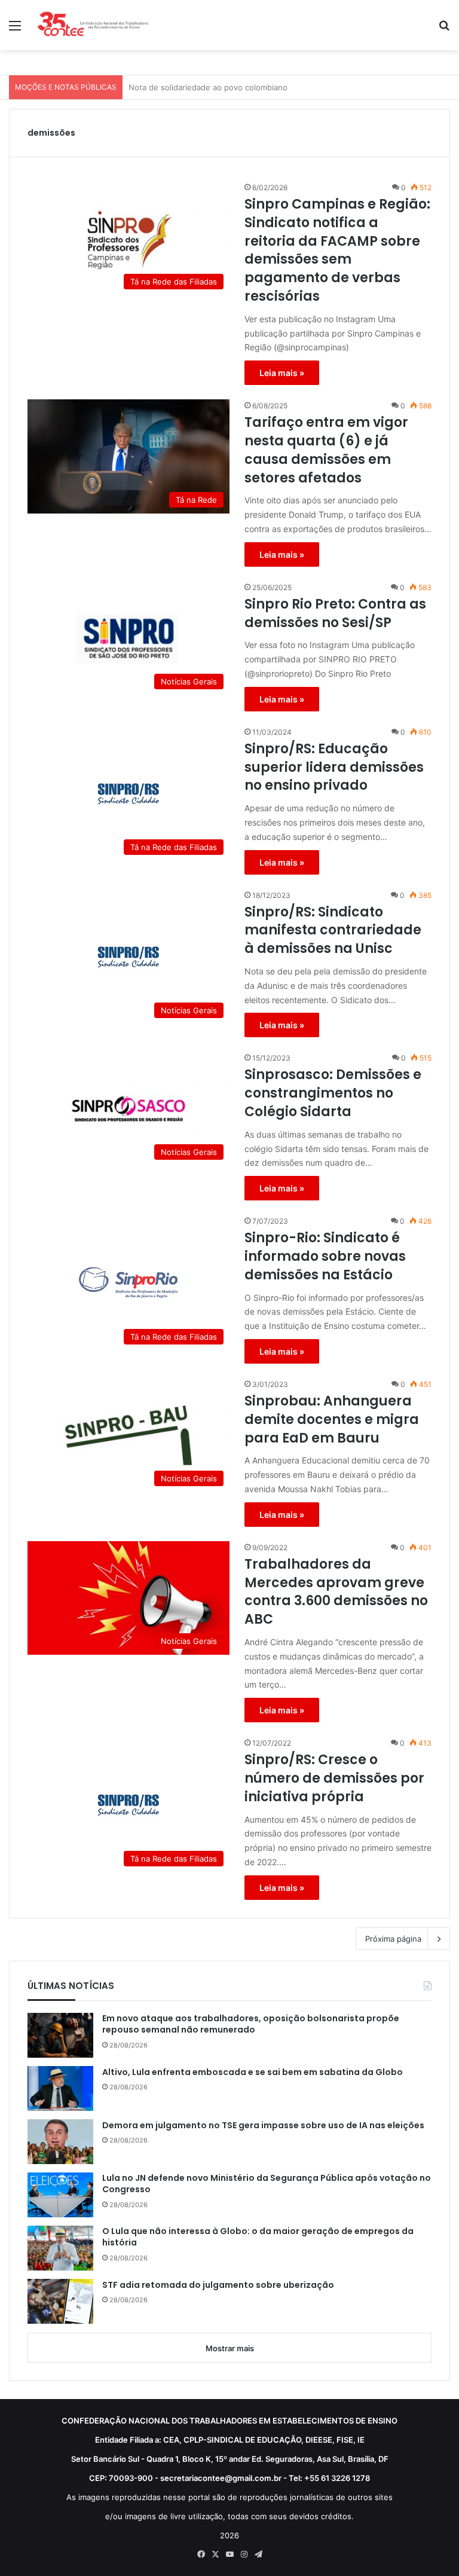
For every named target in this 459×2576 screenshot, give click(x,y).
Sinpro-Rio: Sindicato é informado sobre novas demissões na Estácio (325, 1257)
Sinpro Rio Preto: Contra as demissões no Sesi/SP (335, 614)
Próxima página (393, 1939)
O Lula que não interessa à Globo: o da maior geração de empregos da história (258, 2237)
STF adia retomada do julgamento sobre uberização (218, 2285)
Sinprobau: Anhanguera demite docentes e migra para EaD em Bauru (332, 1420)
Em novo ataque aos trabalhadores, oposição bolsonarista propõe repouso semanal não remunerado (251, 2025)
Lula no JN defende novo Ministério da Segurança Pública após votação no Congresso (267, 2184)
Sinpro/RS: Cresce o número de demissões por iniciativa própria (334, 1779)
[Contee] (93, 25)
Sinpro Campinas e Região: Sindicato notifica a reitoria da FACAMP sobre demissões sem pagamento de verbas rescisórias (337, 250)
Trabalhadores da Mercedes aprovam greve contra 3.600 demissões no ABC (336, 1592)
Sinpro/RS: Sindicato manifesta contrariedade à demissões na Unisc (333, 931)
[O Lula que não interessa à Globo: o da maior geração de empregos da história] (60, 2248)
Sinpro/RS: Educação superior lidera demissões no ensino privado (334, 768)
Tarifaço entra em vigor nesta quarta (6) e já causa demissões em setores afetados (326, 450)
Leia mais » (282, 373)
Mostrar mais (230, 2348)
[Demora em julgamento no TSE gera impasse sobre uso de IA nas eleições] (60, 2142)
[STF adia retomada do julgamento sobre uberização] (60, 2301)
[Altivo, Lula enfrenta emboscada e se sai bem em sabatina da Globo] (60, 2088)
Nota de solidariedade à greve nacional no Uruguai (223, 87)
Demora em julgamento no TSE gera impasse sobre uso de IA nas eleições (263, 2126)
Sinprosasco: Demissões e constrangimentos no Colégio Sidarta (333, 1093)
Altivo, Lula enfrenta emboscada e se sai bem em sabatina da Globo (253, 2072)
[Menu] (15, 30)
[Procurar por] (444, 30)
